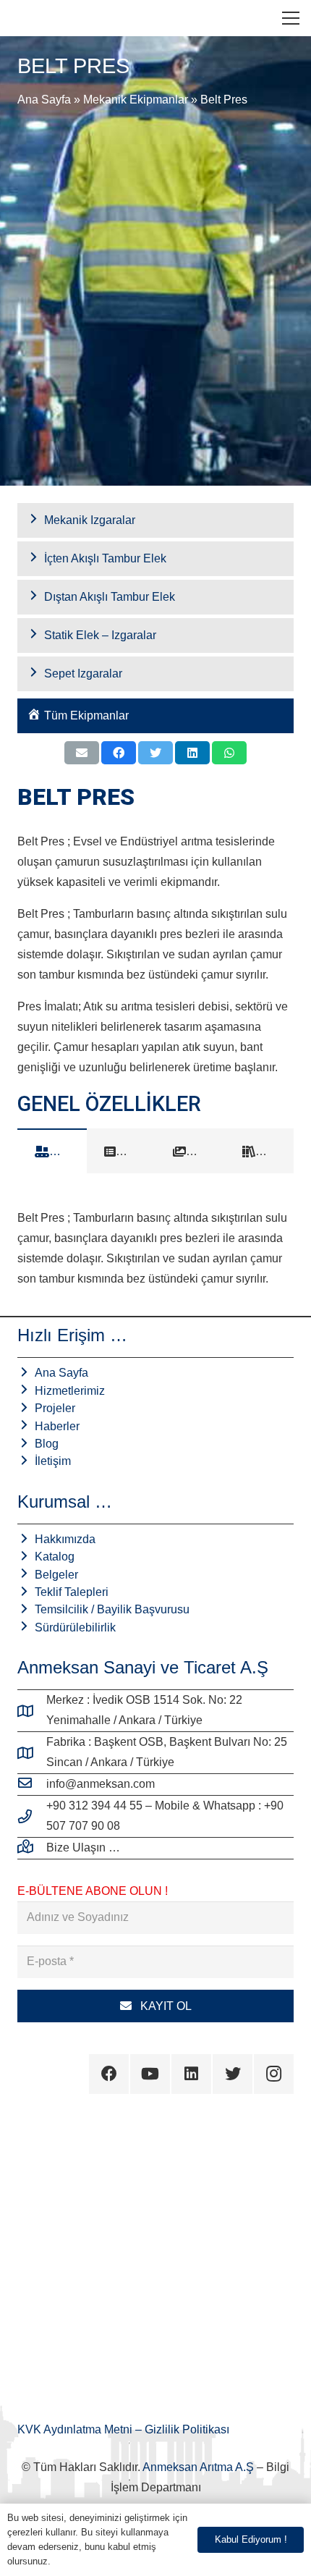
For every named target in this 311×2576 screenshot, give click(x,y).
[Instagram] (274, 2074)
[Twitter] (233, 2074)
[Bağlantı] (22, 18)
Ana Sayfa (44, 100)
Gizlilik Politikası (187, 2429)
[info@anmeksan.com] (32, 1784)
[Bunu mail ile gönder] (82, 753)
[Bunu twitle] (155, 753)
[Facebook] (109, 2074)
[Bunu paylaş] (119, 753)
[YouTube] (150, 2074)
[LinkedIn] (191, 2074)
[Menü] (291, 18)
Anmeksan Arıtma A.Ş (198, 2467)
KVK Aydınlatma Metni (76, 2429)
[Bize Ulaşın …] (32, 1848)
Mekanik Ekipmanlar (136, 100)
